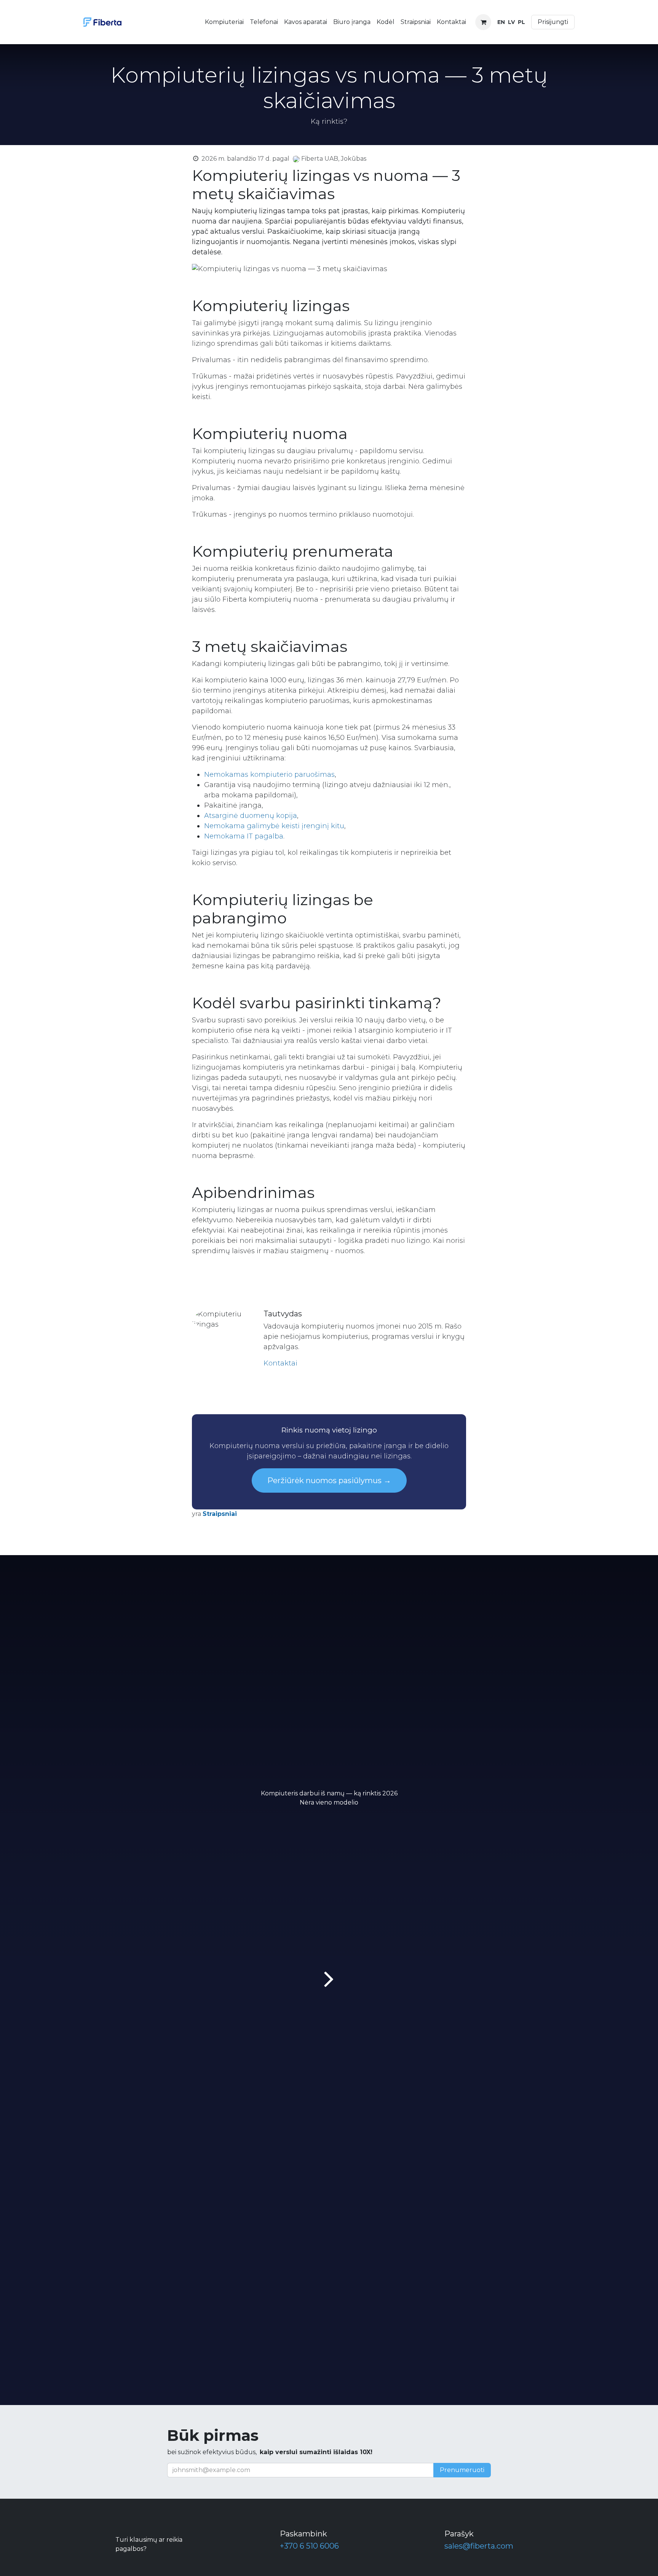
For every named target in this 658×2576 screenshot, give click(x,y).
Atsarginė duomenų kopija (251, 816)
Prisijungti (553, 22)
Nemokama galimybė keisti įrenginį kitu (274, 826)
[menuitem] (224, 22)
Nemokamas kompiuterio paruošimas (269, 775)
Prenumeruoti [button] (462, 2470)
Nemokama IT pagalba (244, 836)
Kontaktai (280, 1363)
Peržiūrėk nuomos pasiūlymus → (329, 1480)
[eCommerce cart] (483, 22)
